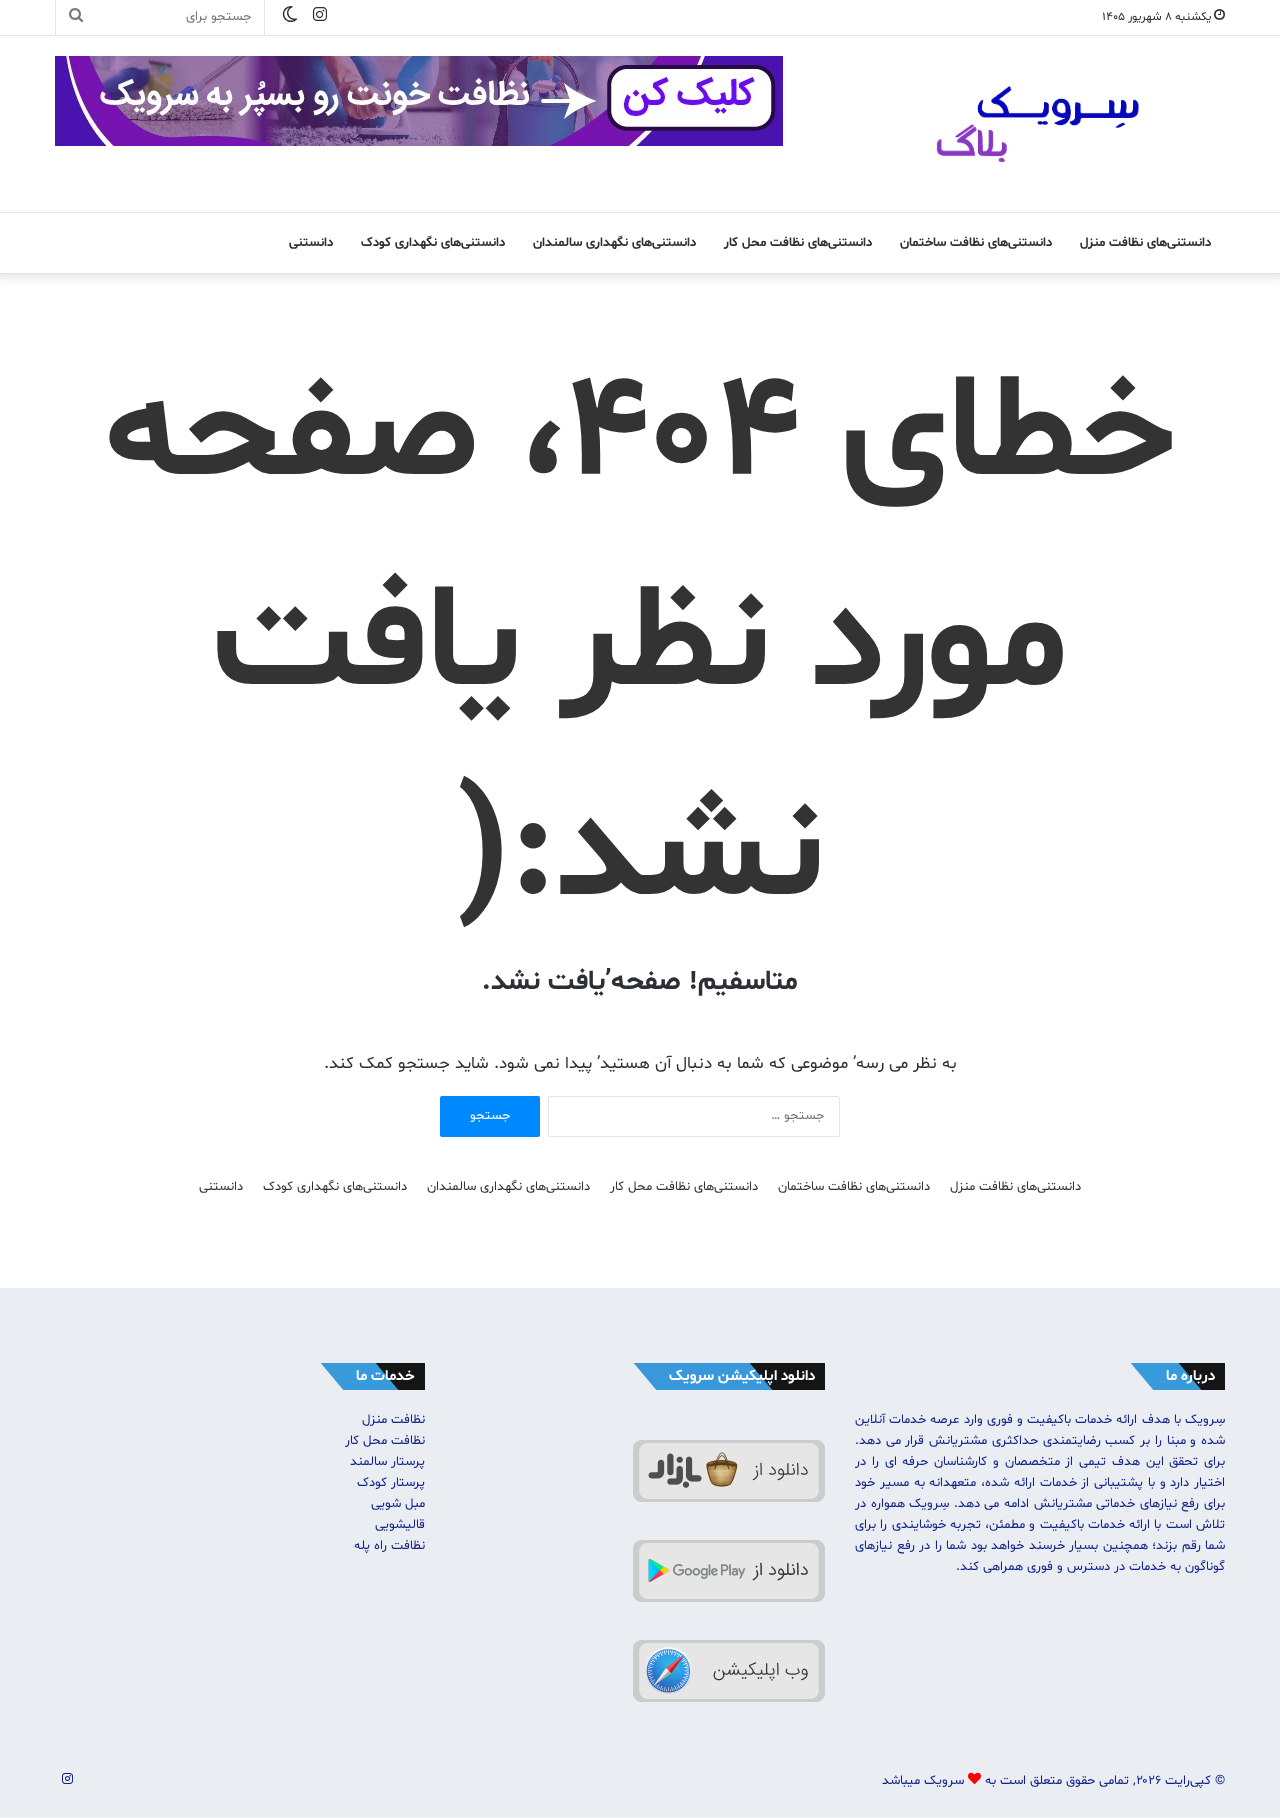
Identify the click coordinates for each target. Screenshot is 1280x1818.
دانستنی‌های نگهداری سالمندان (614, 243)
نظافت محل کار (385, 1441)
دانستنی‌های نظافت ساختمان (976, 243)
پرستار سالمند (387, 1462)
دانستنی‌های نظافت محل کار (798, 243)
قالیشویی (400, 1525)
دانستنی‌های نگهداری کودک (433, 243)
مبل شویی (398, 1504)
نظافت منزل (393, 1420)
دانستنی (311, 243)
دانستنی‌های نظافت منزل (1145, 243)
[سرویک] (1040, 124)
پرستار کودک (391, 1483)
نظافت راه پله (389, 1546)
